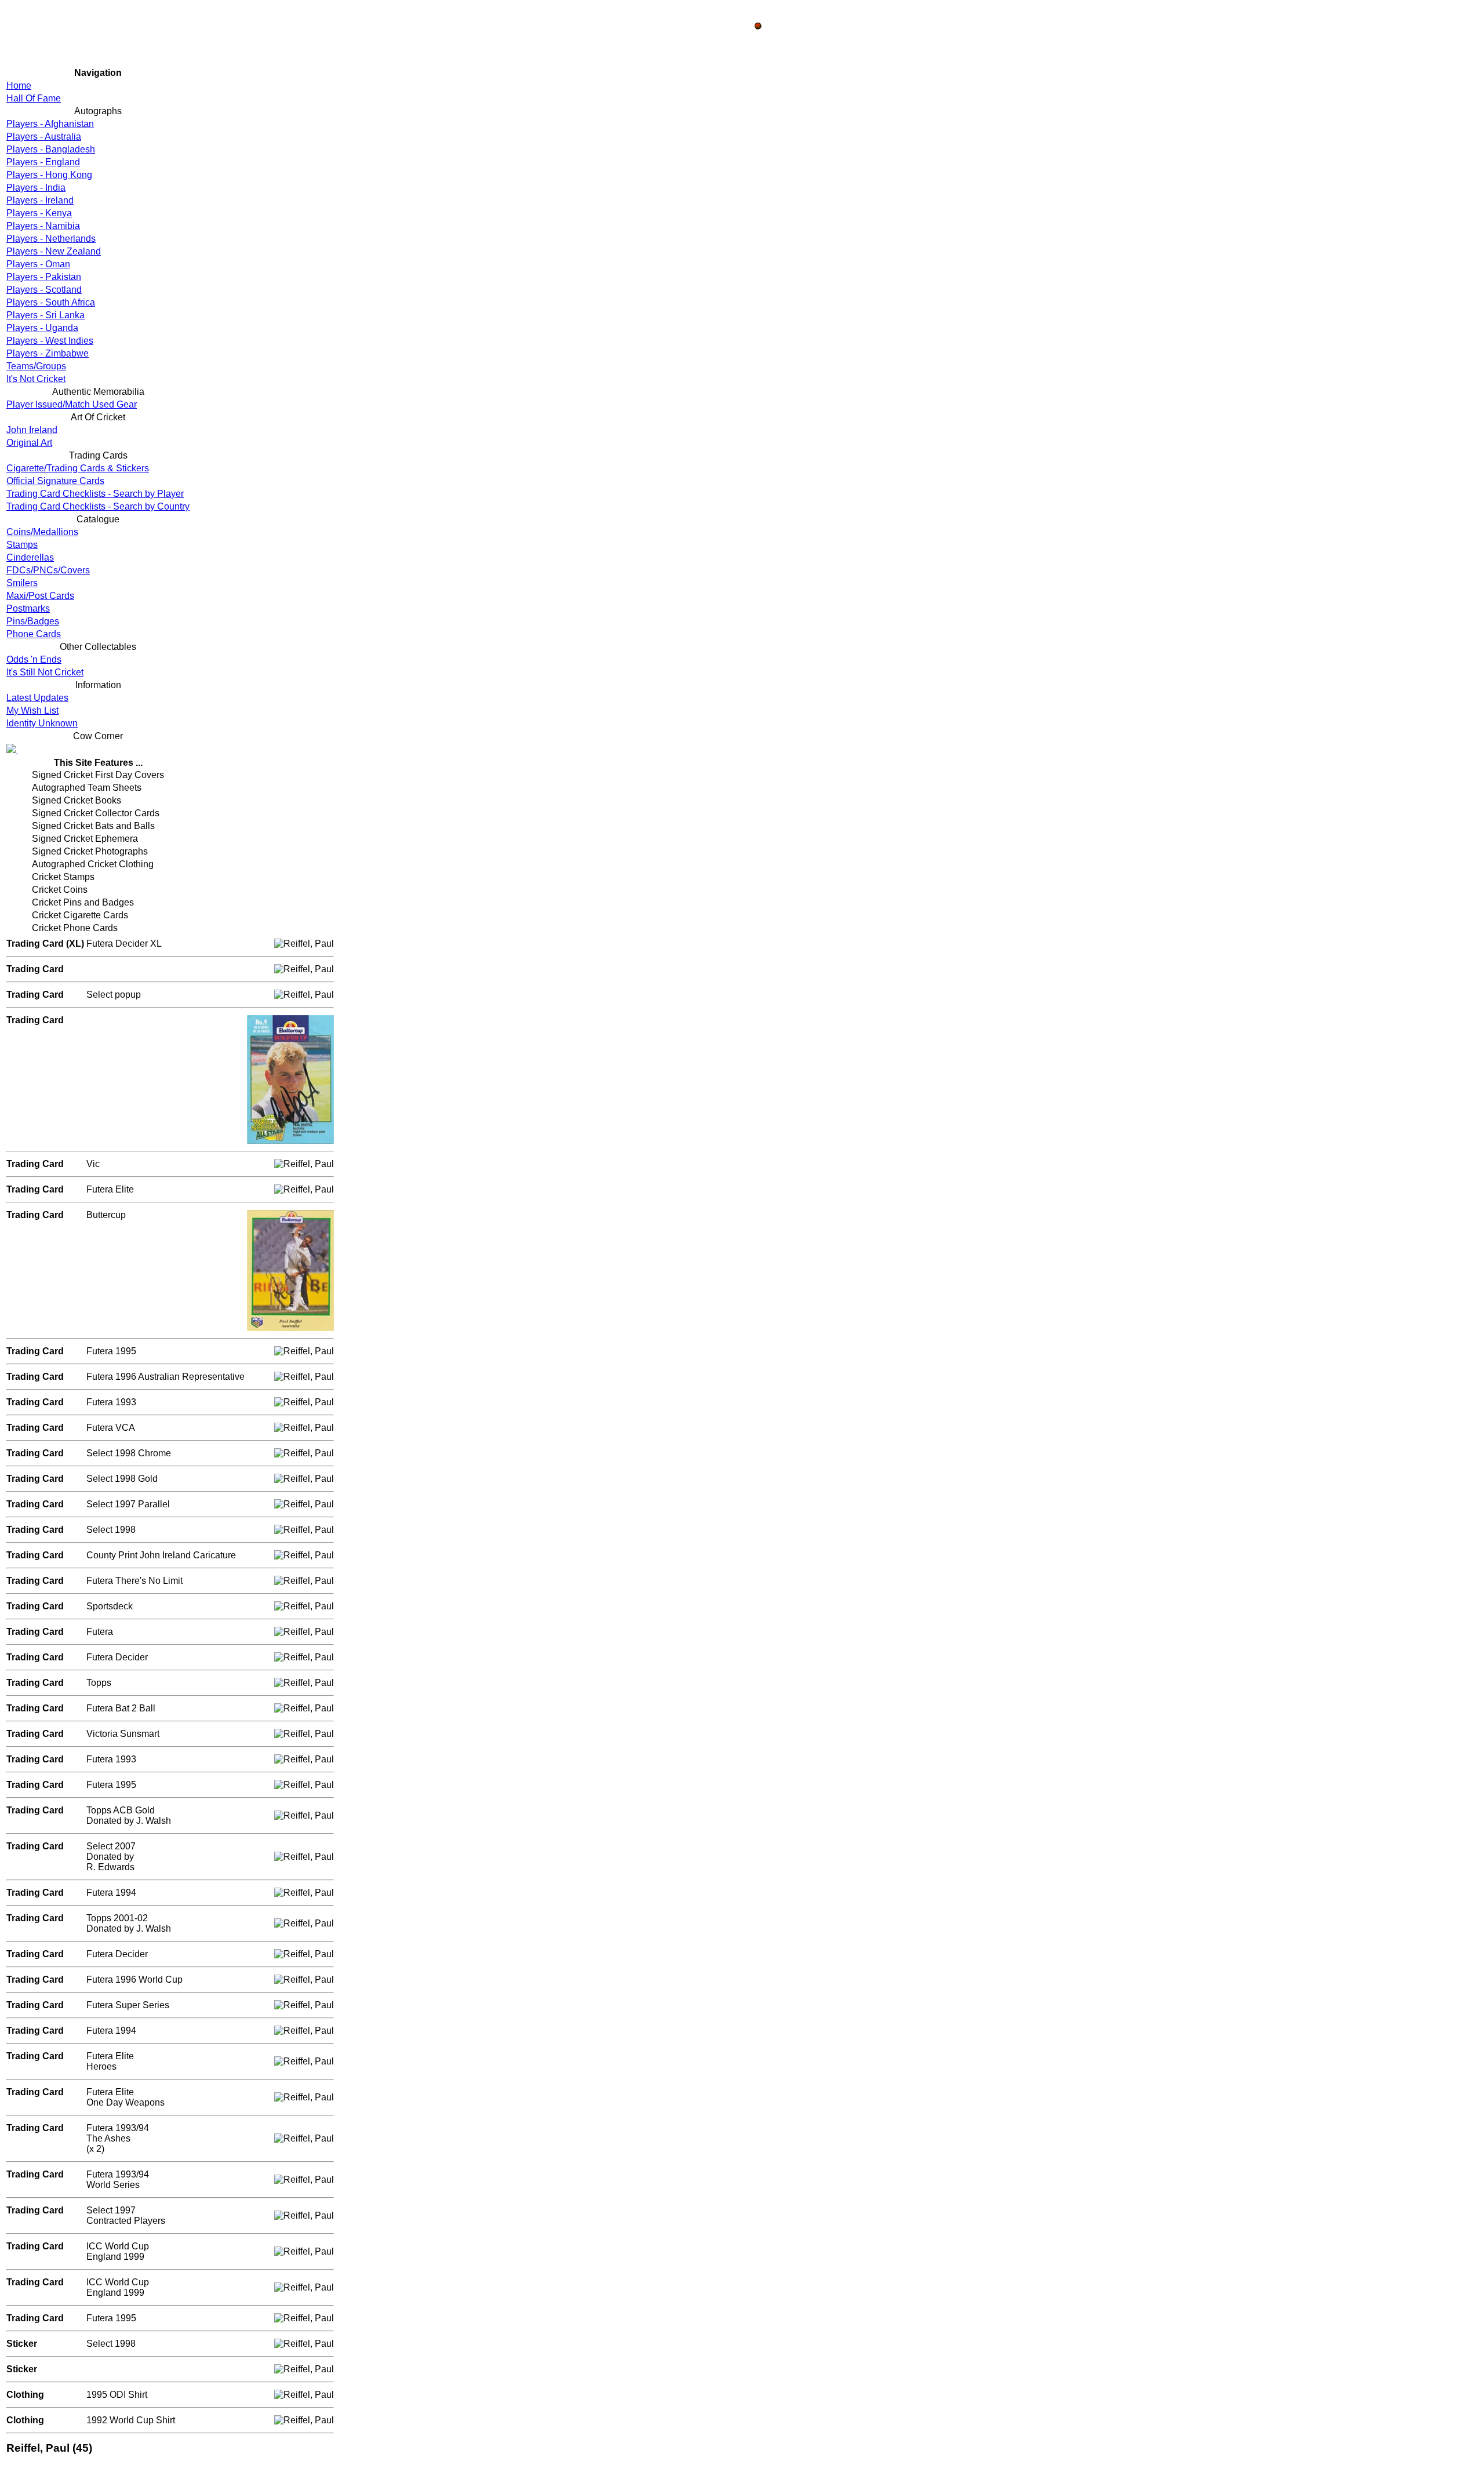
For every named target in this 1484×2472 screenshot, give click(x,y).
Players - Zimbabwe (48, 353)
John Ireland (32, 430)
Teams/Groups (36, 366)
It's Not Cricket (36, 379)
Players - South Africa (51, 302)
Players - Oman (38, 264)
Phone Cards (34, 634)
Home (19, 86)
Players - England (43, 162)
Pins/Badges (33, 621)
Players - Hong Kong (49, 175)
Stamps (22, 545)
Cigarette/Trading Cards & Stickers (78, 468)
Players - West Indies (50, 341)
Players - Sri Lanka (46, 315)
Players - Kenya (39, 213)
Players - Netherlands (51, 239)
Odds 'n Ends (34, 659)
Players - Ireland (40, 200)
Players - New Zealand (54, 251)
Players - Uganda (42, 328)
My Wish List (32, 710)
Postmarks (28, 608)
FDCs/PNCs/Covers (48, 570)
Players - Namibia (43, 226)
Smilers (22, 583)
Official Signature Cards (55, 481)
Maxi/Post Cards (40, 596)
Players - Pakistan (44, 277)
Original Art (29, 443)
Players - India (36, 188)
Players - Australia (44, 137)
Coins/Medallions (42, 532)
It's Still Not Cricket (45, 672)
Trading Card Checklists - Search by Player (95, 494)
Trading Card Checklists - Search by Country (98, 506)
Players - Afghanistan (50, 124)
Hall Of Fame (34, 98)
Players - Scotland (44, 290)
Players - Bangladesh (51, 149)
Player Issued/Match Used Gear (72, 404)
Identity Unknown (42, 723)
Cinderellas (30, 557)
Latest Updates (37, 698)
